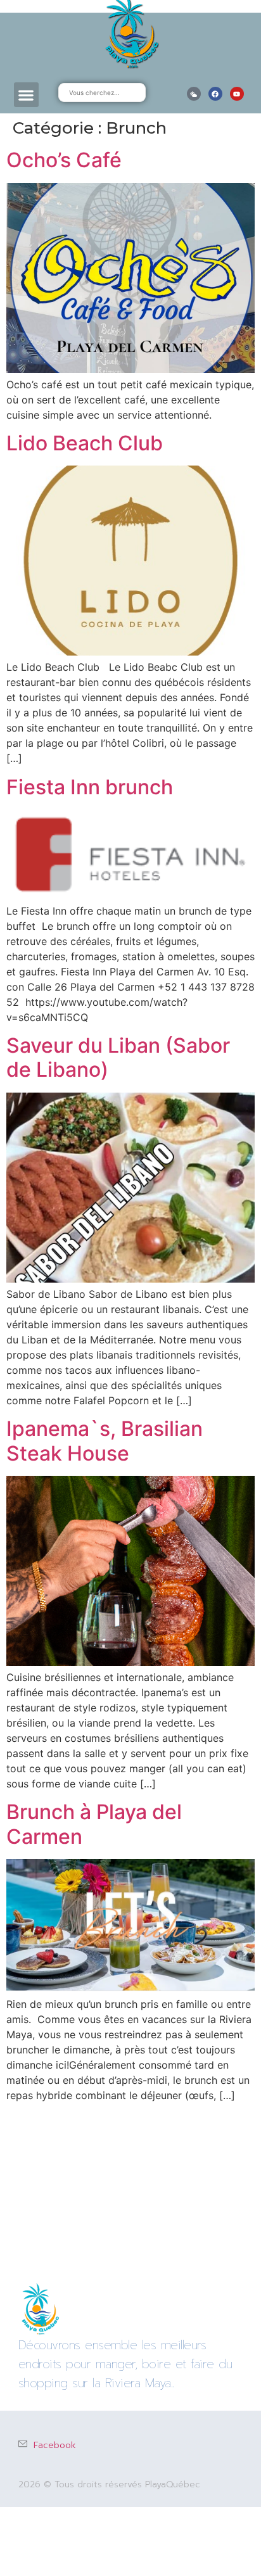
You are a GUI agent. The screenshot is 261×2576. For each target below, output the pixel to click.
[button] (26, 95)
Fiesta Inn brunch (90, 787)
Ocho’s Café (64, 160)
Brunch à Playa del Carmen (94, 1824)
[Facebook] (215, 94)
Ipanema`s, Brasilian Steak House (105, 1441)
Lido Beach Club (85, 443)
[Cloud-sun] (194, 94)
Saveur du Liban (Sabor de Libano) (118, 1057)
